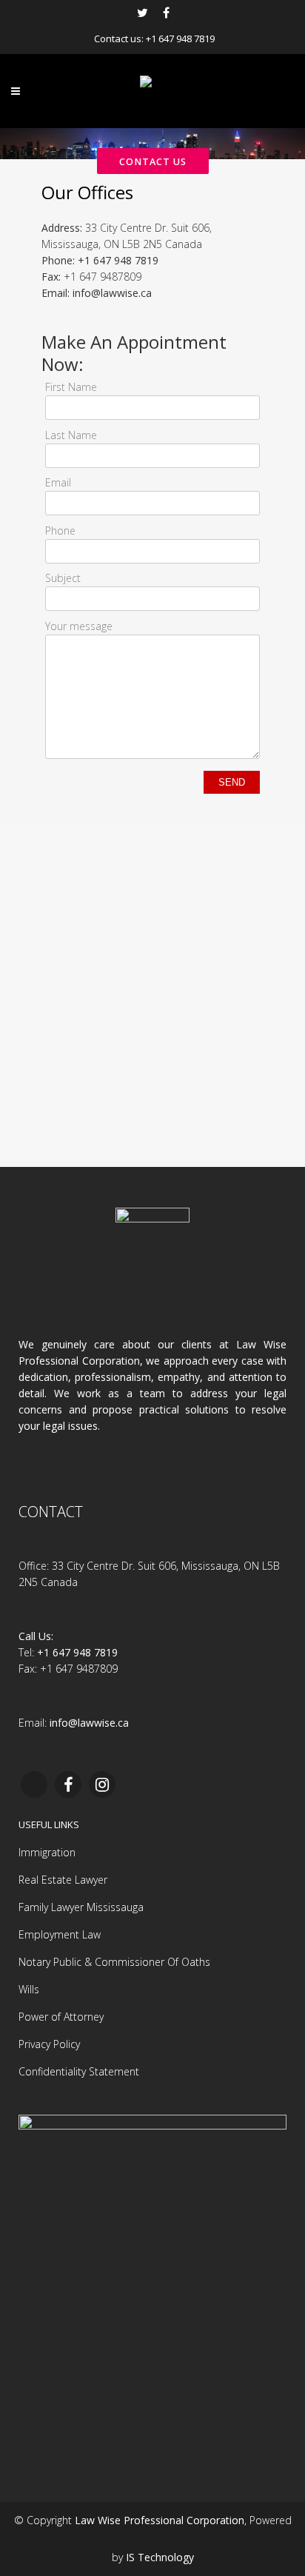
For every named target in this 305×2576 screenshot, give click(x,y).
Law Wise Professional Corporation (160, 2520)
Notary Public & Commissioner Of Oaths (114, 1962)
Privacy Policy (49, 2044)
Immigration (47, 1852)
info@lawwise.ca (112, 293)
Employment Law (60, 1934)
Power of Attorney (61, 2017)
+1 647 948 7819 (180, 39)
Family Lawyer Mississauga (81, 1907)
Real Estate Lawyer (63, 1880)
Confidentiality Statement (79, 2071)
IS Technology (160, 2557)
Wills (29, 1989)
